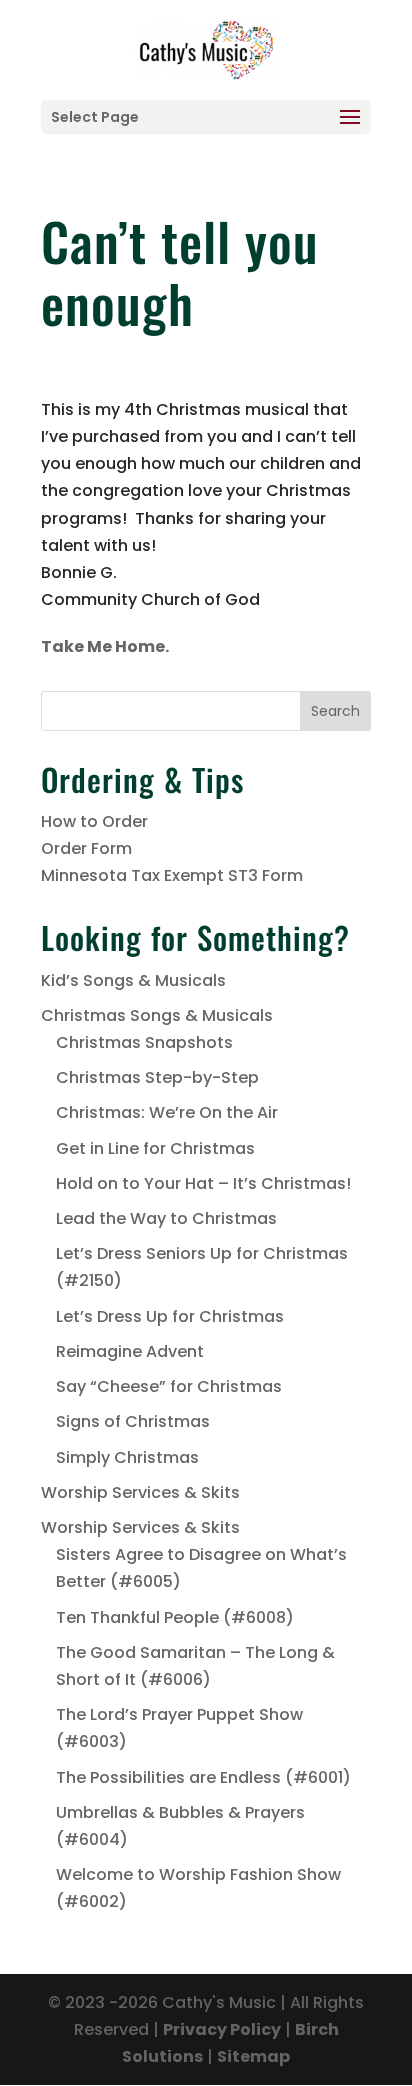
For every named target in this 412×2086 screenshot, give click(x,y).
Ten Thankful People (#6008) (175, 1617)
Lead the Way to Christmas (166, 1218)
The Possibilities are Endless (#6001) (203, 1777)
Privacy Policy (222, 2029)
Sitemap (253, 2056)
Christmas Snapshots (144, 1042)
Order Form (86, 848)
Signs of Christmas (133, 1421)
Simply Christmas (127, 1457)
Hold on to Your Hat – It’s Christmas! (203, 1183)
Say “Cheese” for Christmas (169, 1386)
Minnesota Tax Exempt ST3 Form (172, 875)
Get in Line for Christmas (155, 1148)
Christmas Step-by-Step (157, 1077)
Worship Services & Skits (140, 1492)
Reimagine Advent (130, 1351)
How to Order (94, 821)
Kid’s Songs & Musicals (133, 980)
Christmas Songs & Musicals (157, 1015)
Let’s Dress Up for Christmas (170, 1316)
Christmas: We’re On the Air (167, 1112)
